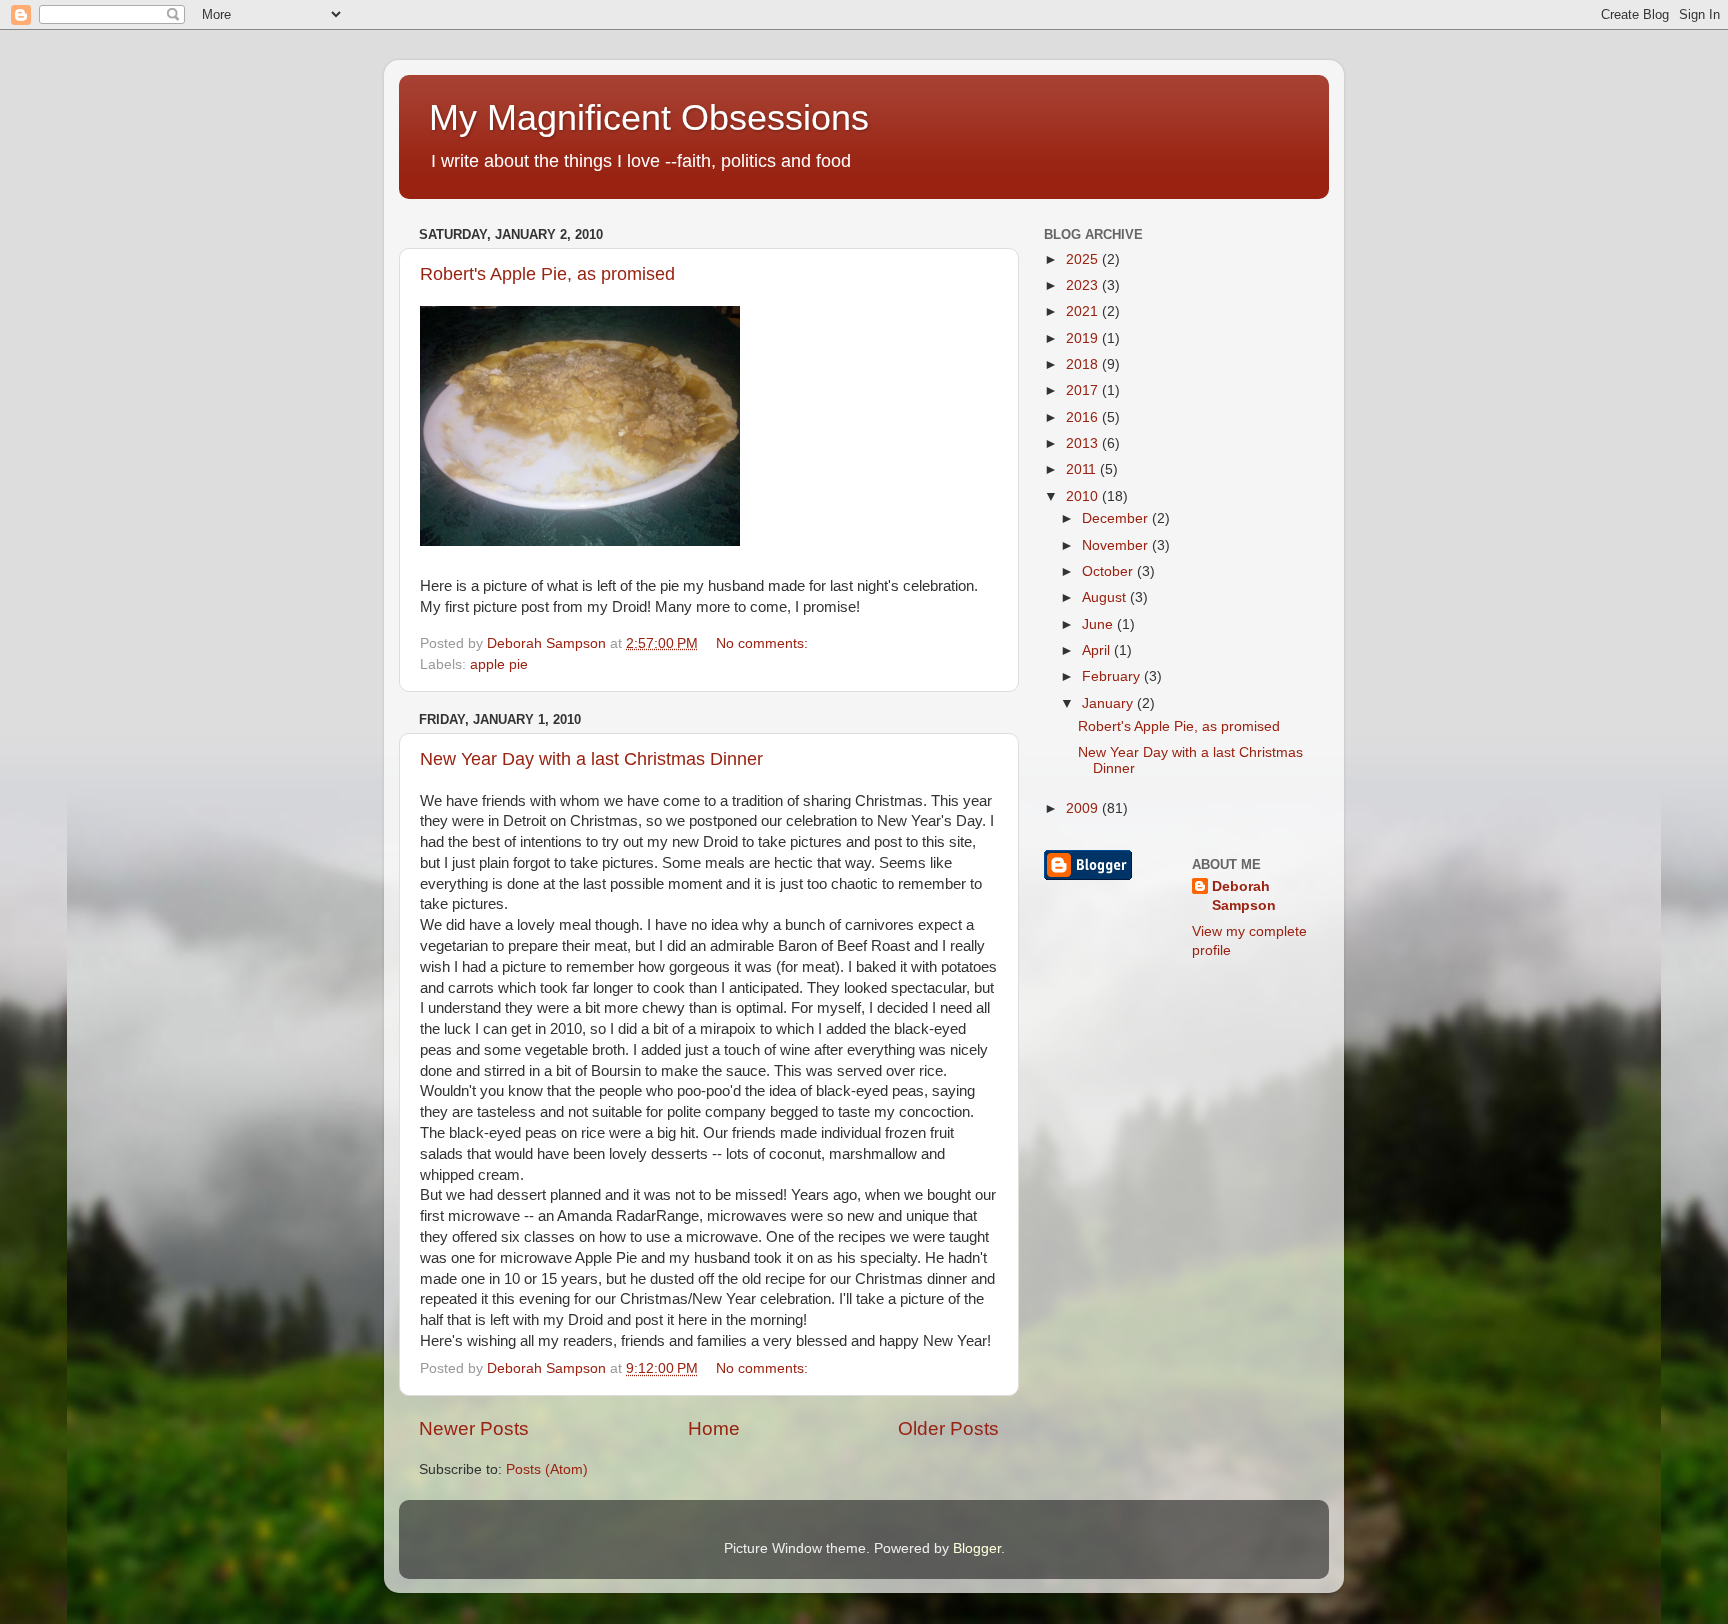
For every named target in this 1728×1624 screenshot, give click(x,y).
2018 (1084, 364)
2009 (1084, 808)
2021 (1084, 311)
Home (714, 1428)
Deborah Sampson (1244, 896)
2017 (1084, 390)
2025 (1084, 259)
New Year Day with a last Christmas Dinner (591, 759)
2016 (1084, 417)
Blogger (977, 1548)
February (1113, 676)
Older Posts (948, 1428)
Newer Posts (474, 1428)
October (1109, 571)
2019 (1084, 338)
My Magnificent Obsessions (649, 117)
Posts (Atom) (547, 1469)
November (1117, 545)
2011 (1083, 469)
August (1106, 597)
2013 (1084, 443)
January (1109, 703)
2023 (1084, 285)
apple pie (499, 664)
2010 (1084, 496)
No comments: (764, 643)
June (1099, 624)
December (1117, 518)
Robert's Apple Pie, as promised (547, 274)
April (1098, 650)
